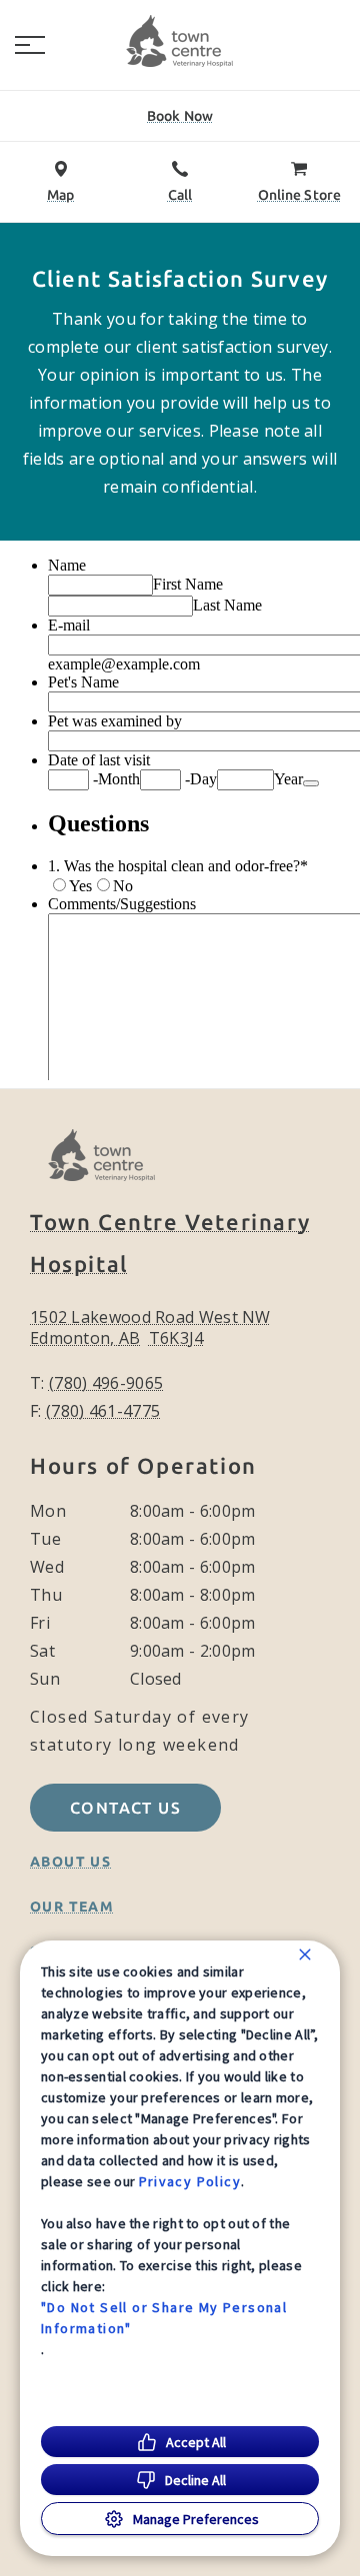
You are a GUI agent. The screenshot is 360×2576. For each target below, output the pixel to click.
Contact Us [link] (125, 1808)
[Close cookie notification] (305, 1954)
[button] (30, 45)
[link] (180, 41)
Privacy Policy (190, 2181)
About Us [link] (70, 1862)
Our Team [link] (72, 1907)
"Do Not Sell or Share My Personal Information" (164, 2318)
